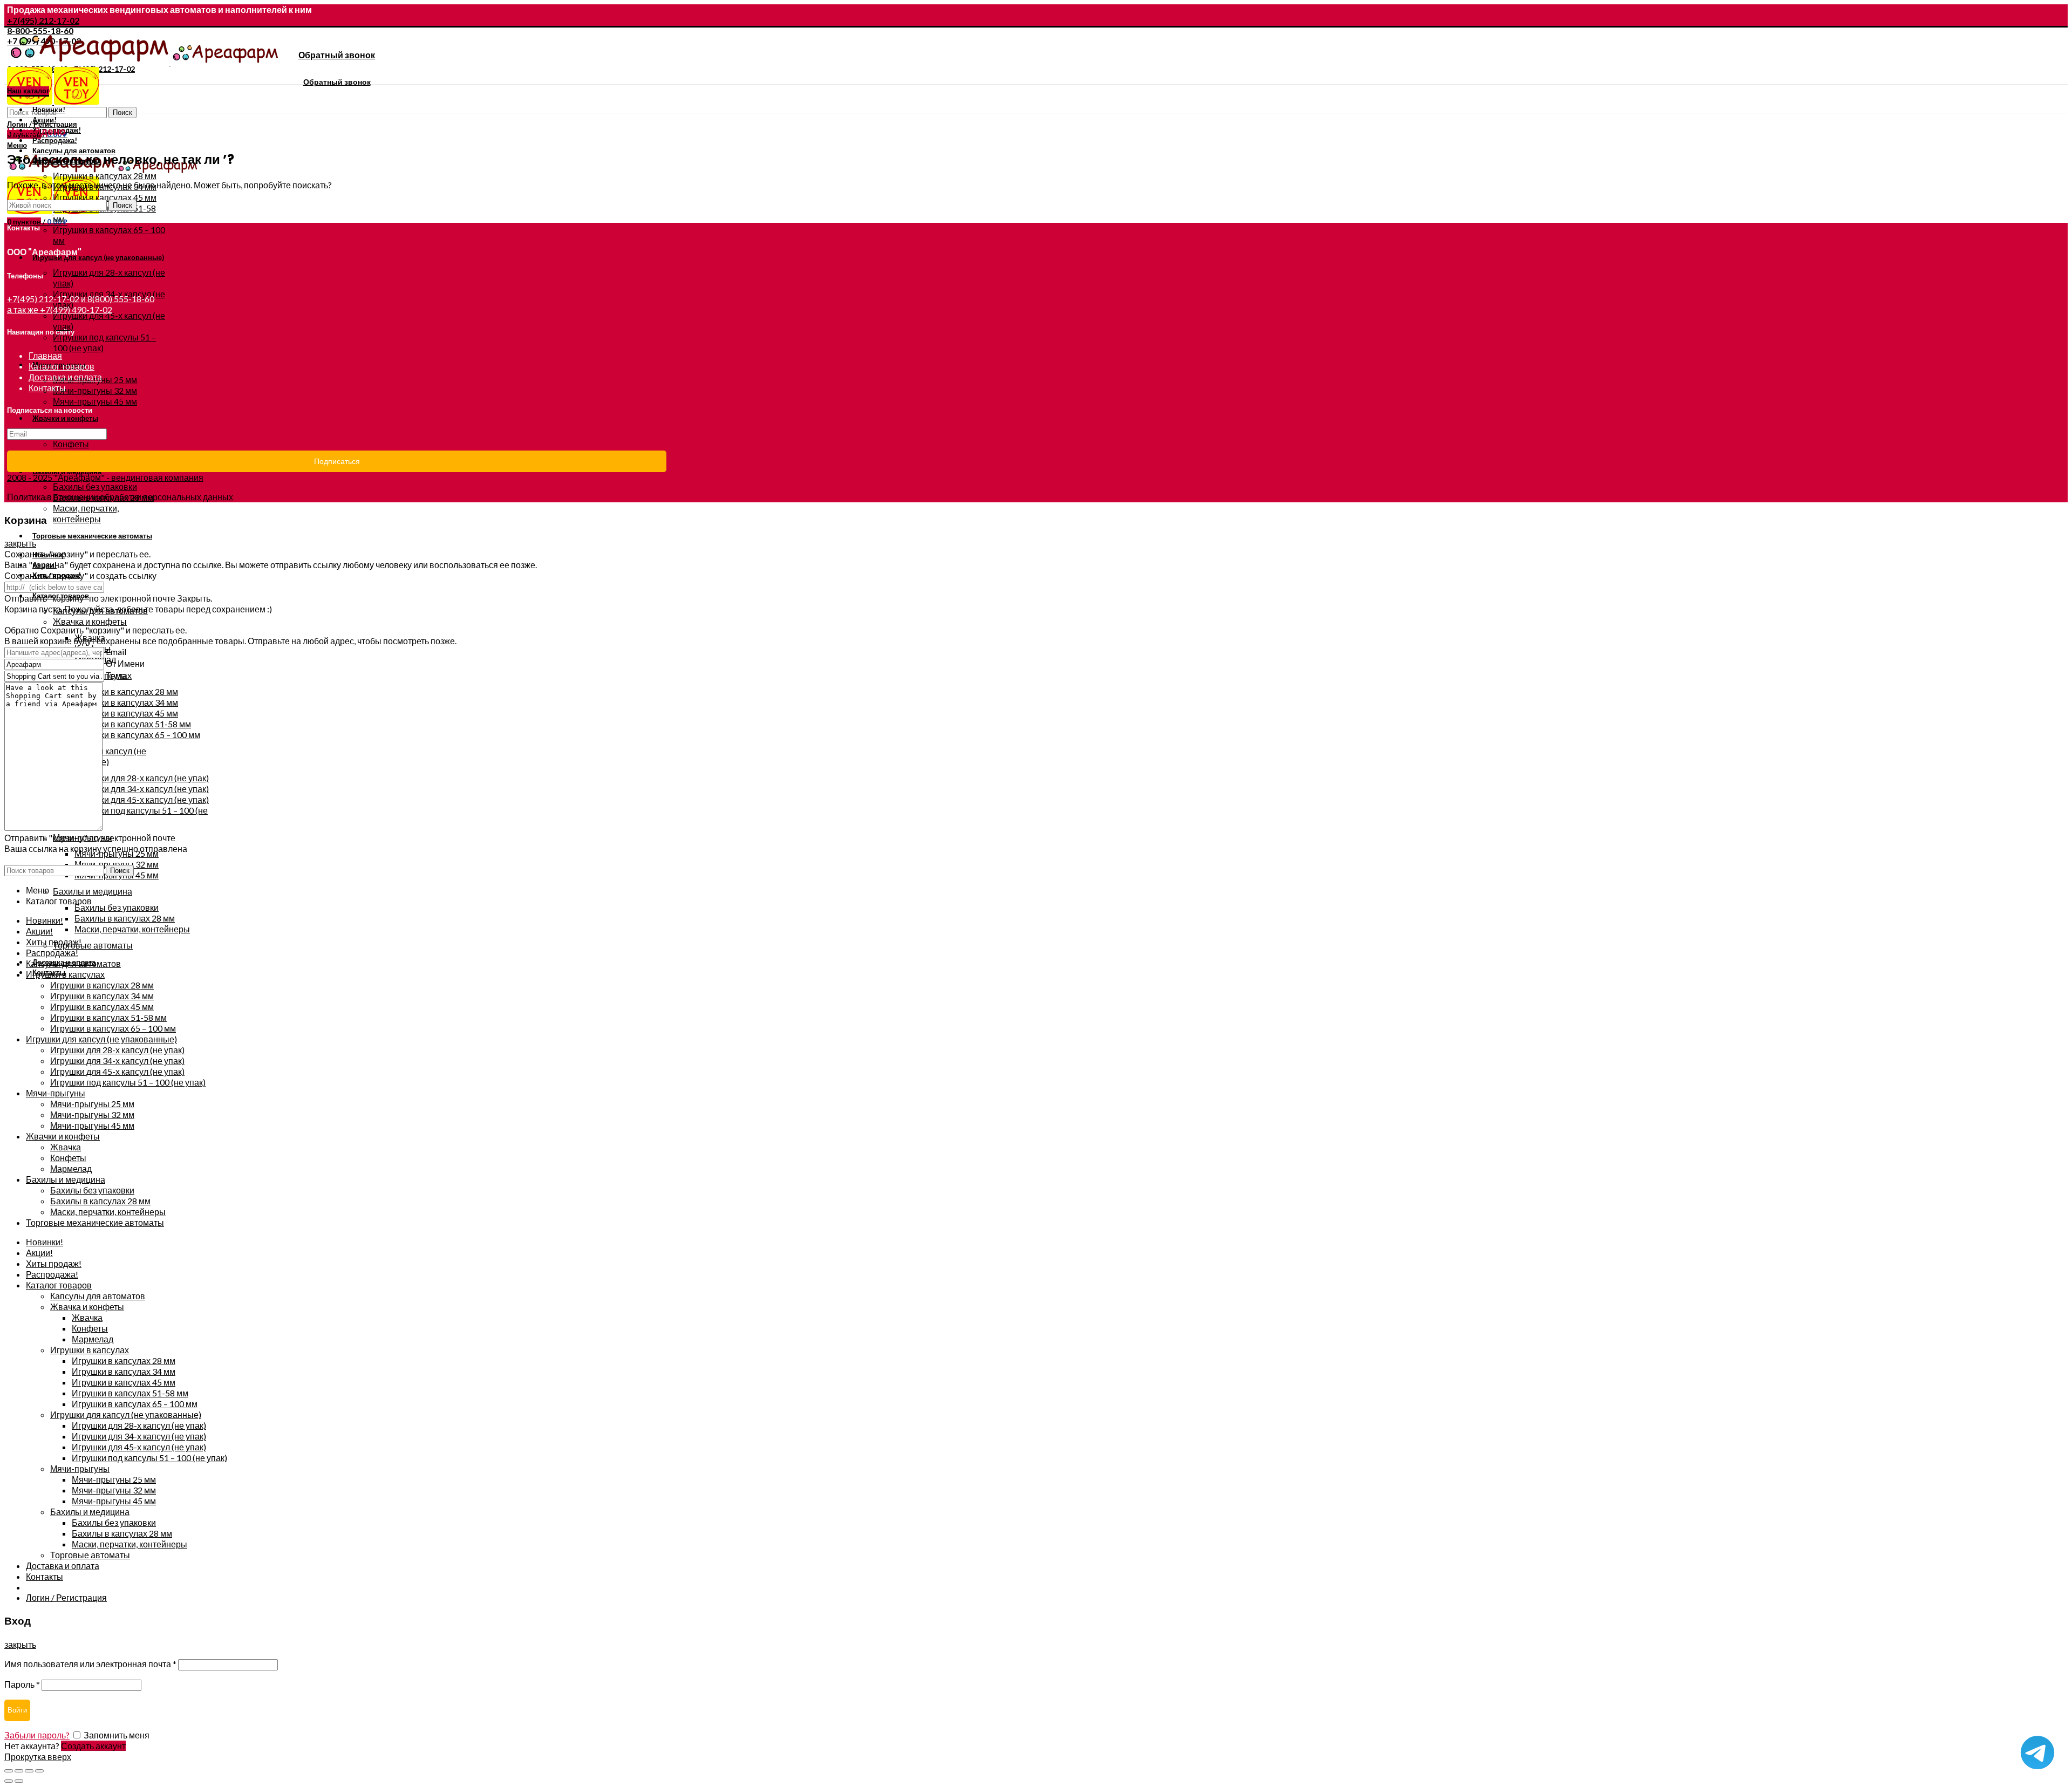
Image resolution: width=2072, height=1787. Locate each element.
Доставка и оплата (65, 377)
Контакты (47, 388)
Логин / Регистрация (66, 1597)
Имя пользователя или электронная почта (90, 1664)
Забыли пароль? (37, 1735)
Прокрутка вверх (38, 1757)
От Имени (125, 663)
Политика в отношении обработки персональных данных (120, 497)
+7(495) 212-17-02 (43, 20)
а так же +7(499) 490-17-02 (60, 309)
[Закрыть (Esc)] (9, 1771)
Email (116, 652)
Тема (116, 675)
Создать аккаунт (93, 1746)
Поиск (122, 112)
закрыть (20, 543)
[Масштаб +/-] (39, 1771)
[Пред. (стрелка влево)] (9, 1781)
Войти (17, 1710)
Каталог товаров (62, 366)
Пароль (22, 1684)
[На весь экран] (29, 1771)
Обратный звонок (337, 55)
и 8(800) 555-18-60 (118, 299)
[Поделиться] (19, 1771)
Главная (45, 355)
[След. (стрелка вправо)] (19, 1781)
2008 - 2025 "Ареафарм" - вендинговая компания (105, 477)
